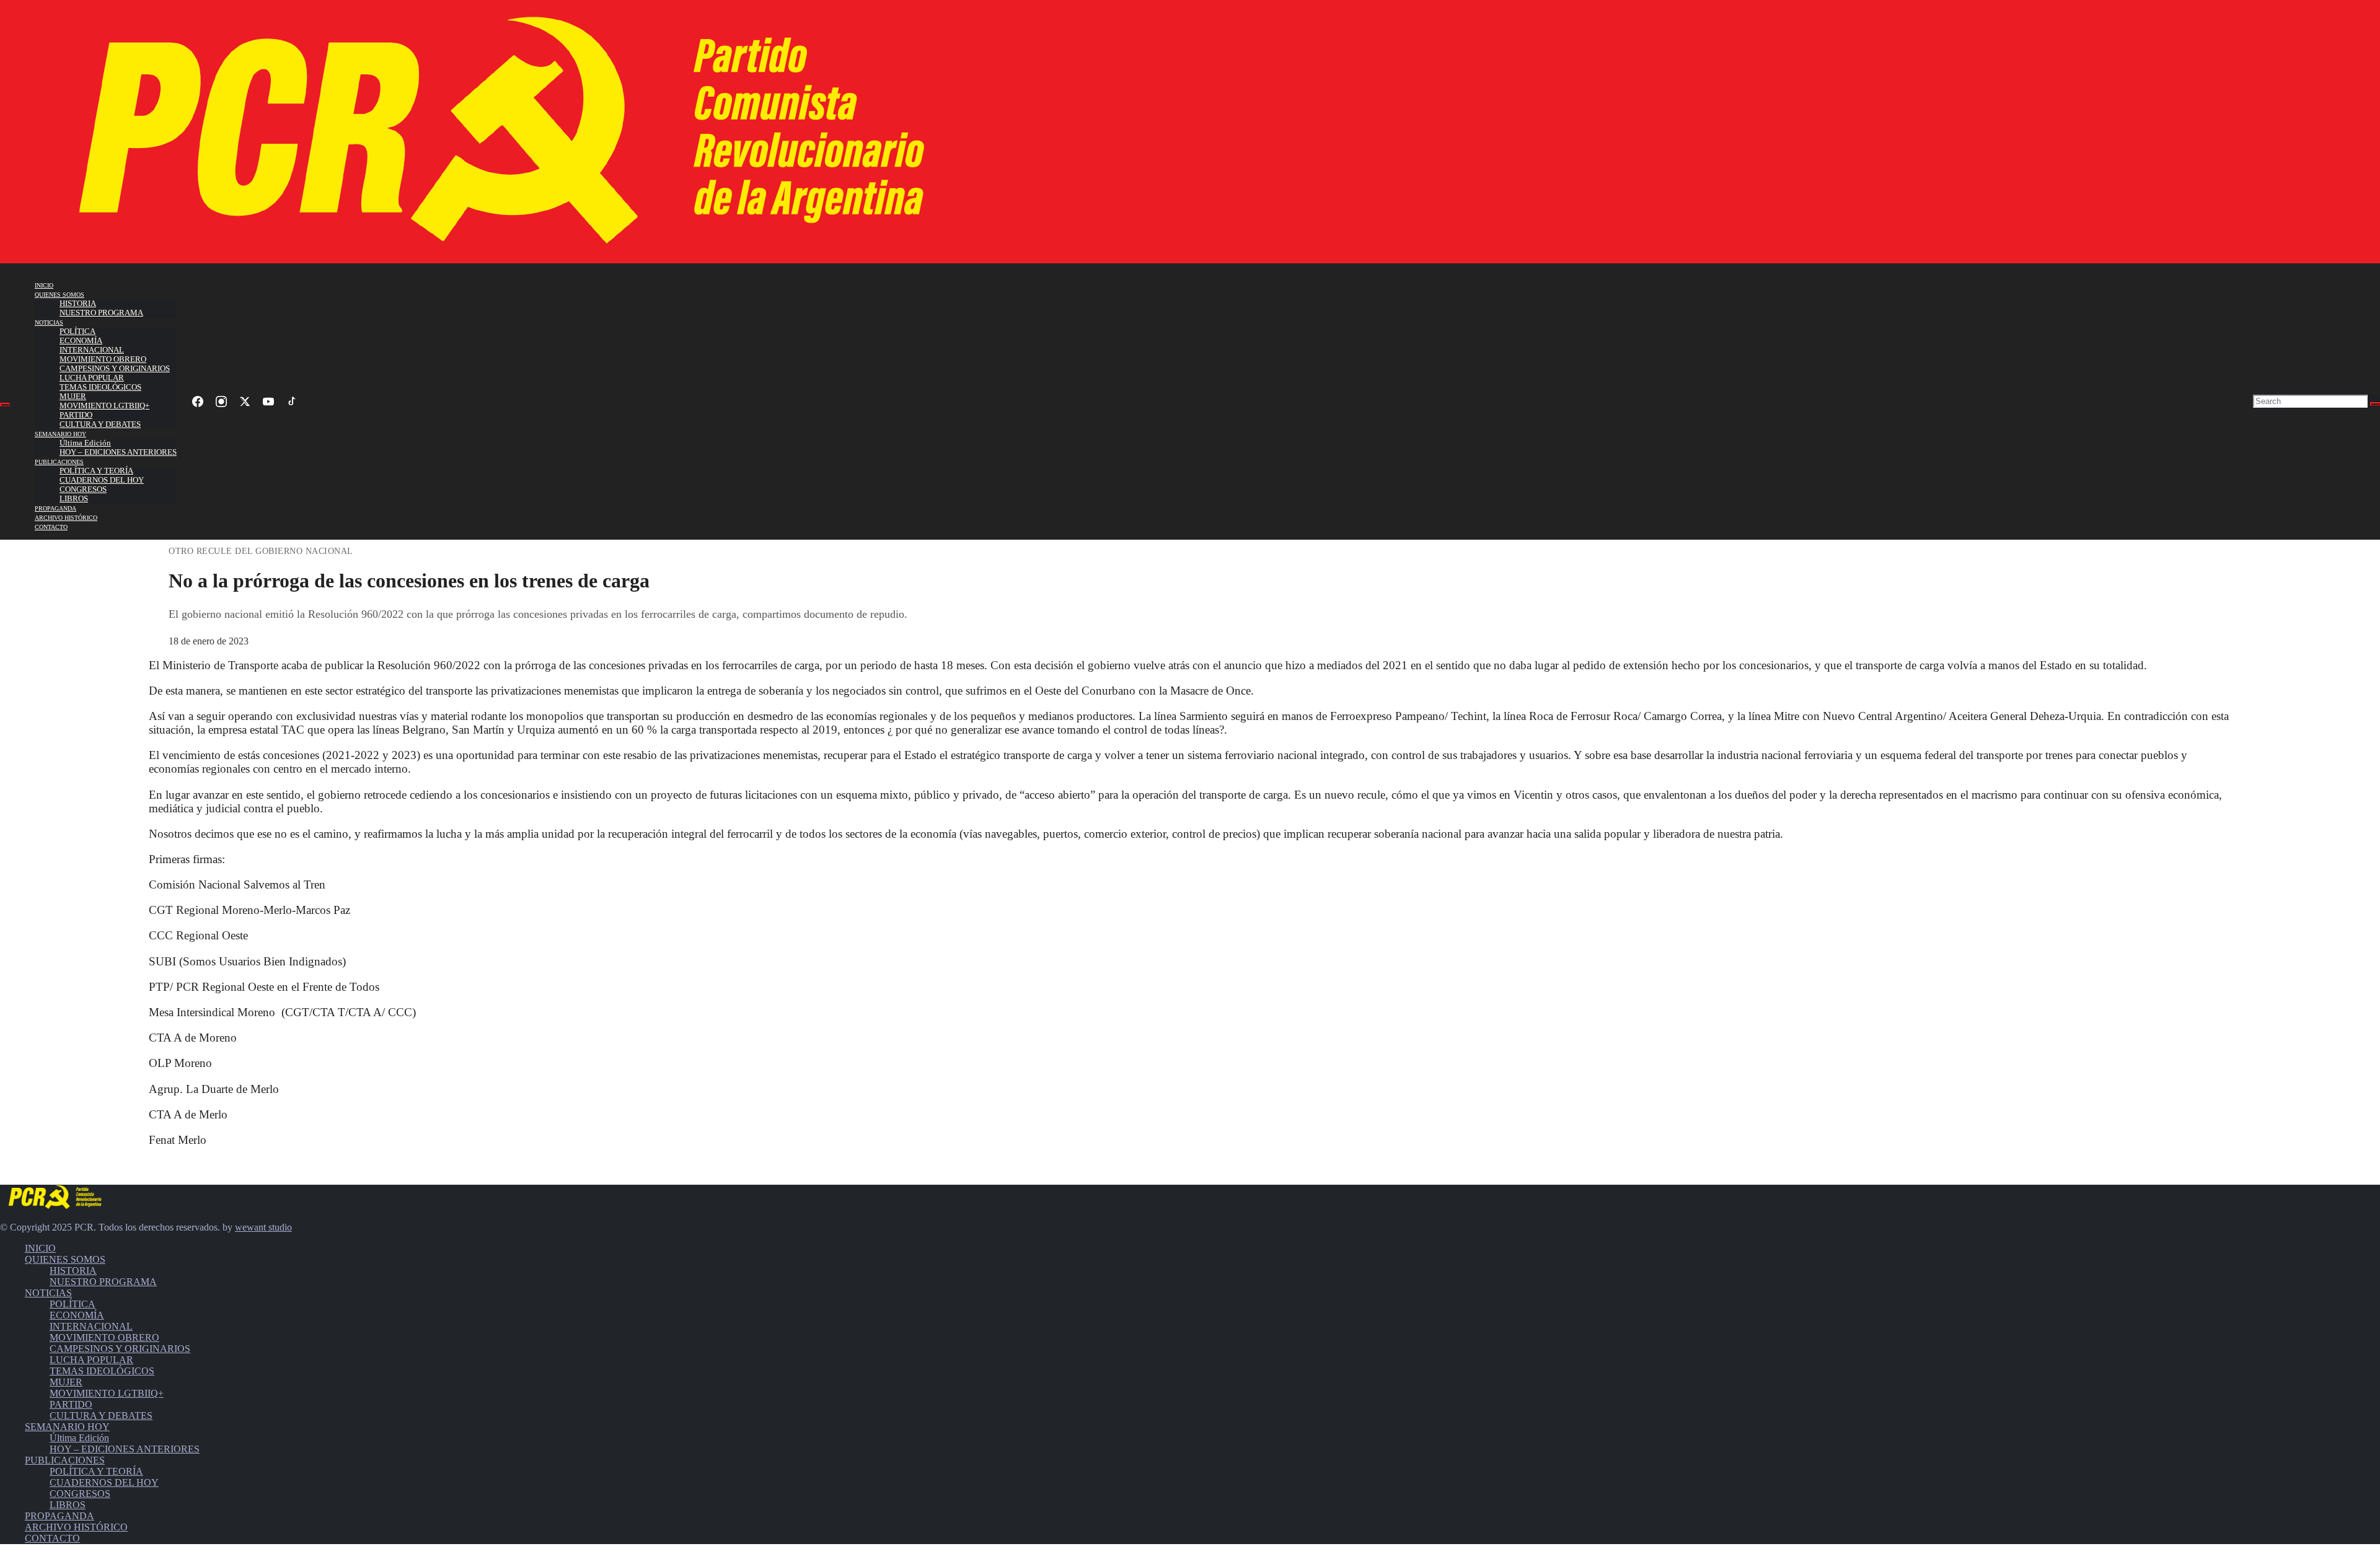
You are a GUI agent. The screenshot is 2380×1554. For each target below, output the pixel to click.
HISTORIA (78, 304)
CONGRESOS (83, 489)
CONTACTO (51, 527)
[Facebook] (198, 402)
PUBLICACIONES (59, 462)
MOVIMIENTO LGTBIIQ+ (104, 406)
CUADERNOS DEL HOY (102, 480)
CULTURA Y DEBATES (100, 424)
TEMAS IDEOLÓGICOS (100, 387)
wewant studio (263, 1227)
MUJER (73, 397)
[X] (245, 402)
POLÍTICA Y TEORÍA (96, 471)
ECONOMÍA (81, 341)
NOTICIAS (49, 323)
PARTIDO (76, 415)
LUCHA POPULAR (92, 378)
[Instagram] (221, 402)
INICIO (44, 285)
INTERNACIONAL (92, 350)
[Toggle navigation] (5, 405)
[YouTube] (268, 402)
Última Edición (85, 443)
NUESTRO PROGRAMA (101, 313)
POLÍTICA (77, 331)
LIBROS (74, 499)
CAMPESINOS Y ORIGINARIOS (115, 369)
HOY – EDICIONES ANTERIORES (118, 452)
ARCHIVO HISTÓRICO (66, 518)
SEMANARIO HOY (60, 434)
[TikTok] (292, 402)
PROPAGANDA (55, 508)
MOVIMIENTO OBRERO (103, 359)
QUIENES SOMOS (59, 295)
